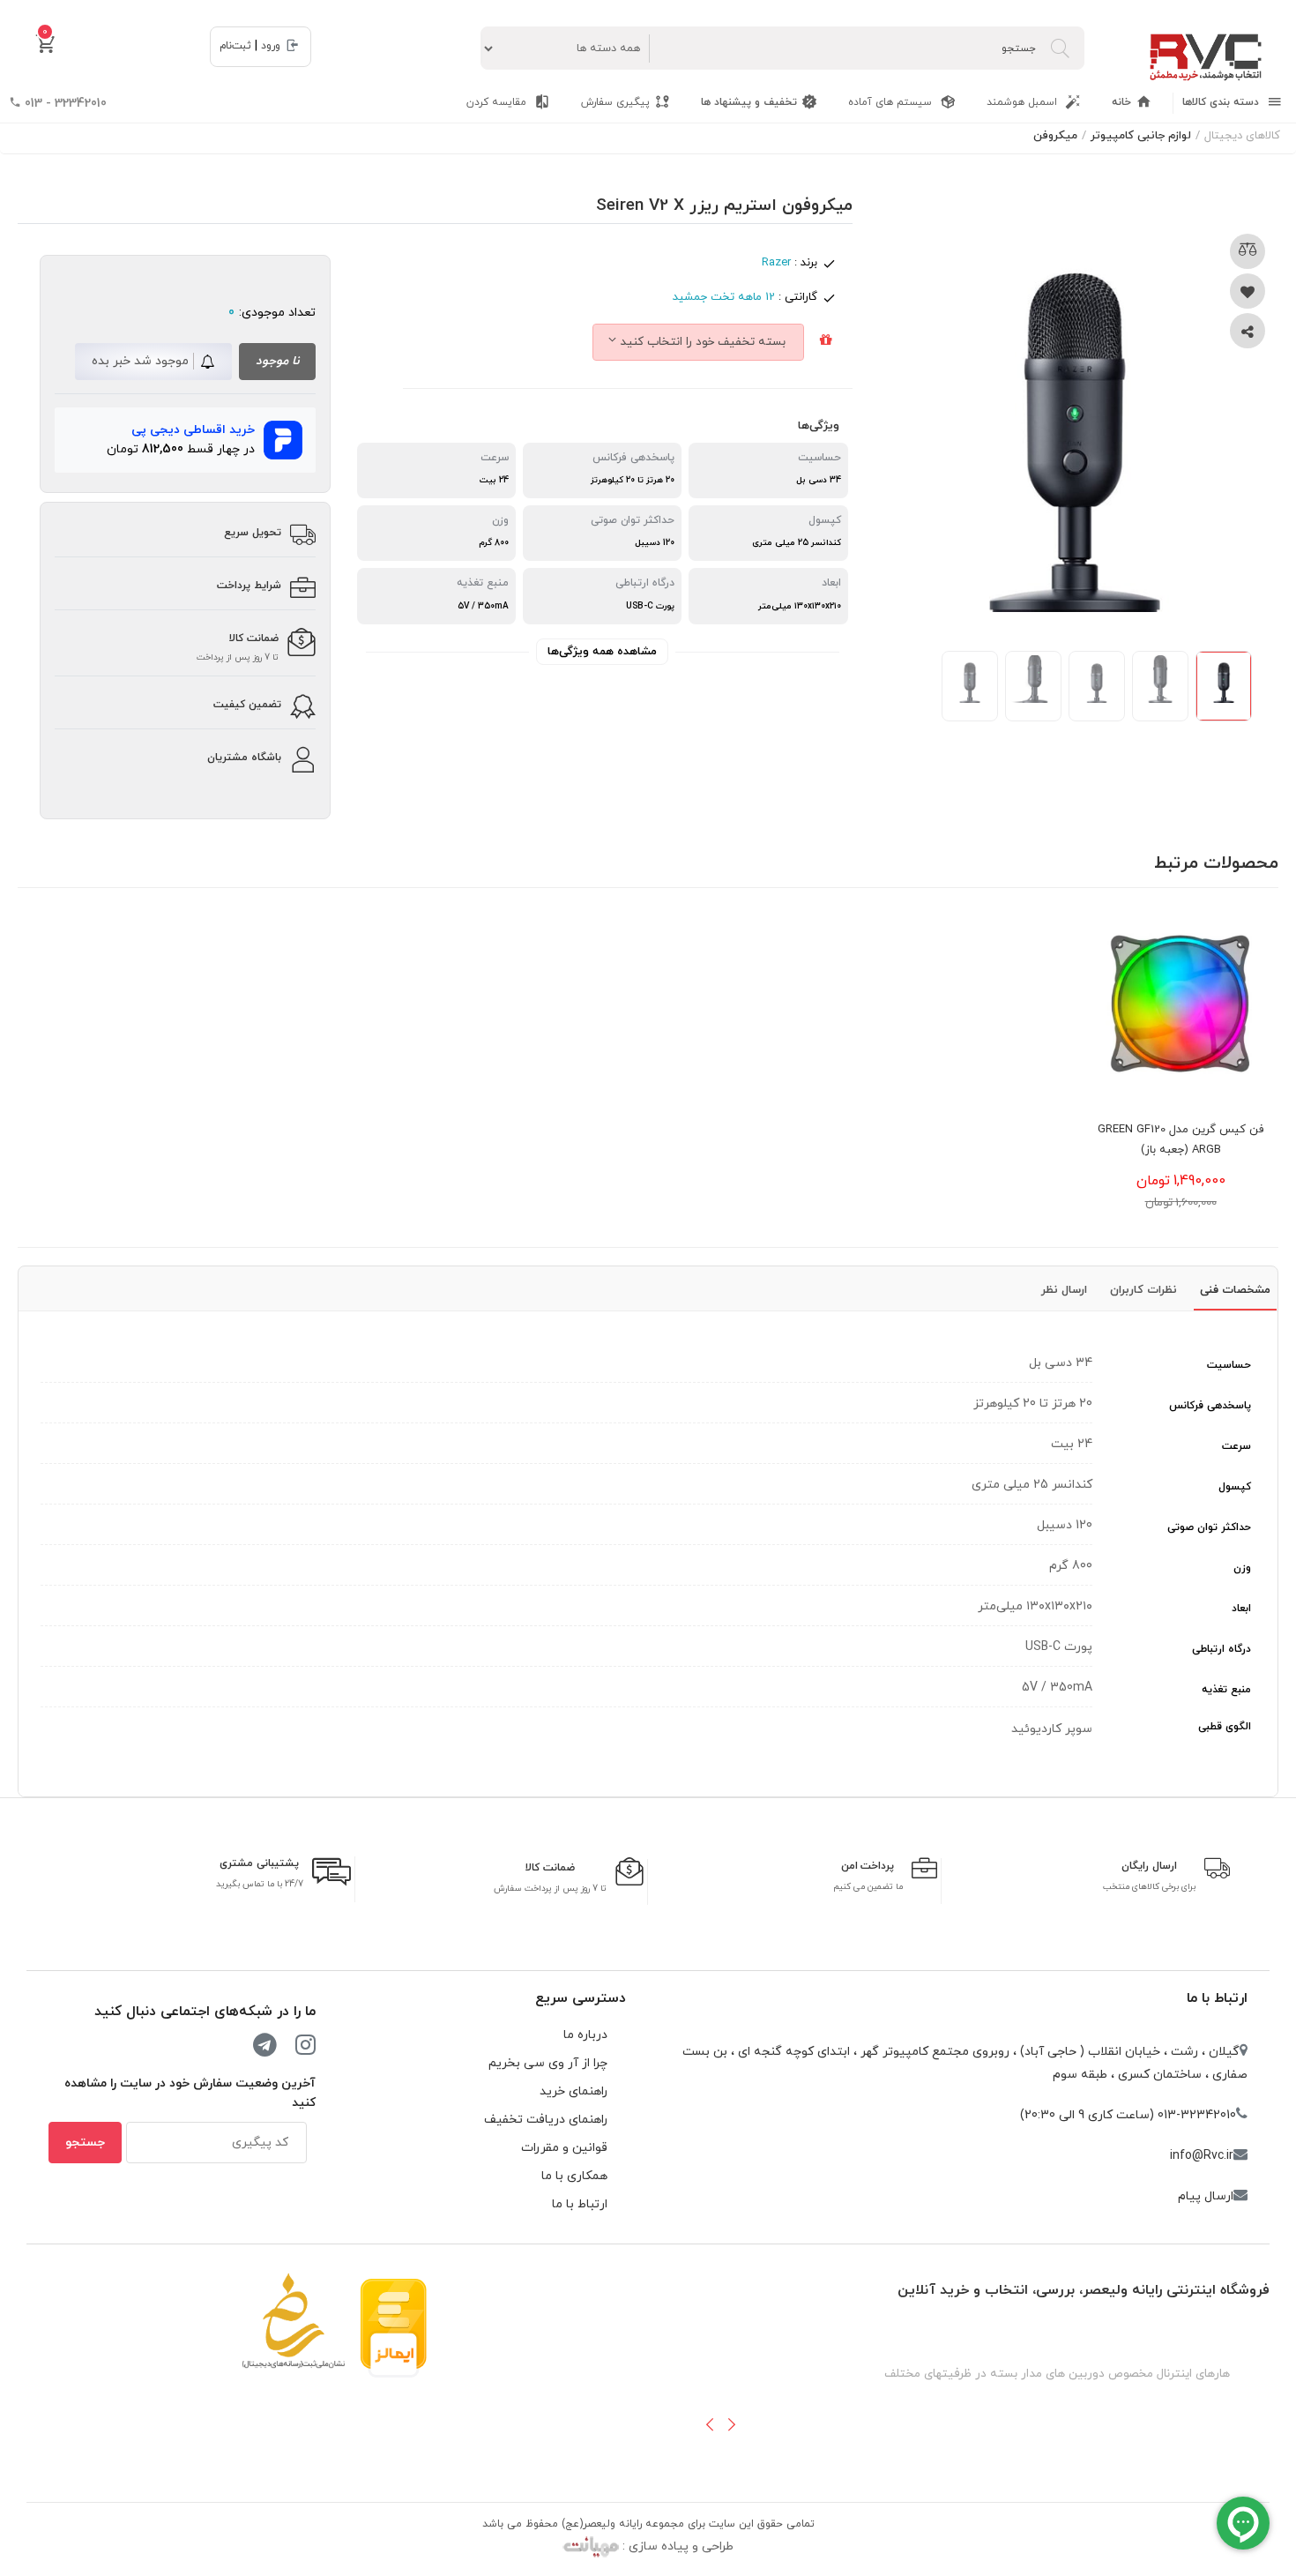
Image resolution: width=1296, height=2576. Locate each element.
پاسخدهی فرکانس (1210, 1406)
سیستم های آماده (892, 102)
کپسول (1235, 1487)
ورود (271, 46)
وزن (1242, 1568)
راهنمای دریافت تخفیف (546, 2120)
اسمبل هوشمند (1024, 102)
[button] (710, 2424)
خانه (1121, 102)
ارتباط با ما (1217, 1998)
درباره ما (585, 2035)
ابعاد (1241, 1609)
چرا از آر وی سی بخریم (548, 2063)
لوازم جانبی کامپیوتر (1141, 136)
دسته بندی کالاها (1222, 102)
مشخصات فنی (1235, 1290)
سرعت (1236, 1446)
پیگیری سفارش (615, 102)
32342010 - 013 (64, 104)
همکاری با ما (574, 2176)
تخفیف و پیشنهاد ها (749, 102)
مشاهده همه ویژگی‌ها (602, 652)
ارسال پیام (1206, 2196)
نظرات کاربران (1143, 1290)
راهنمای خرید (574, 2091)
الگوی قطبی (1225, 1727)
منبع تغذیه (1226, 1690)
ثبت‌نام (235, 46)
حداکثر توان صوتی (1209, 1527)
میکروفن (1055, 136)
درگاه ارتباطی (1222, 1649)
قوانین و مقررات (564, 2148)
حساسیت (1229, 1365)
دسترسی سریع (581, 1998)
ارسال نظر (1064, 1290)
